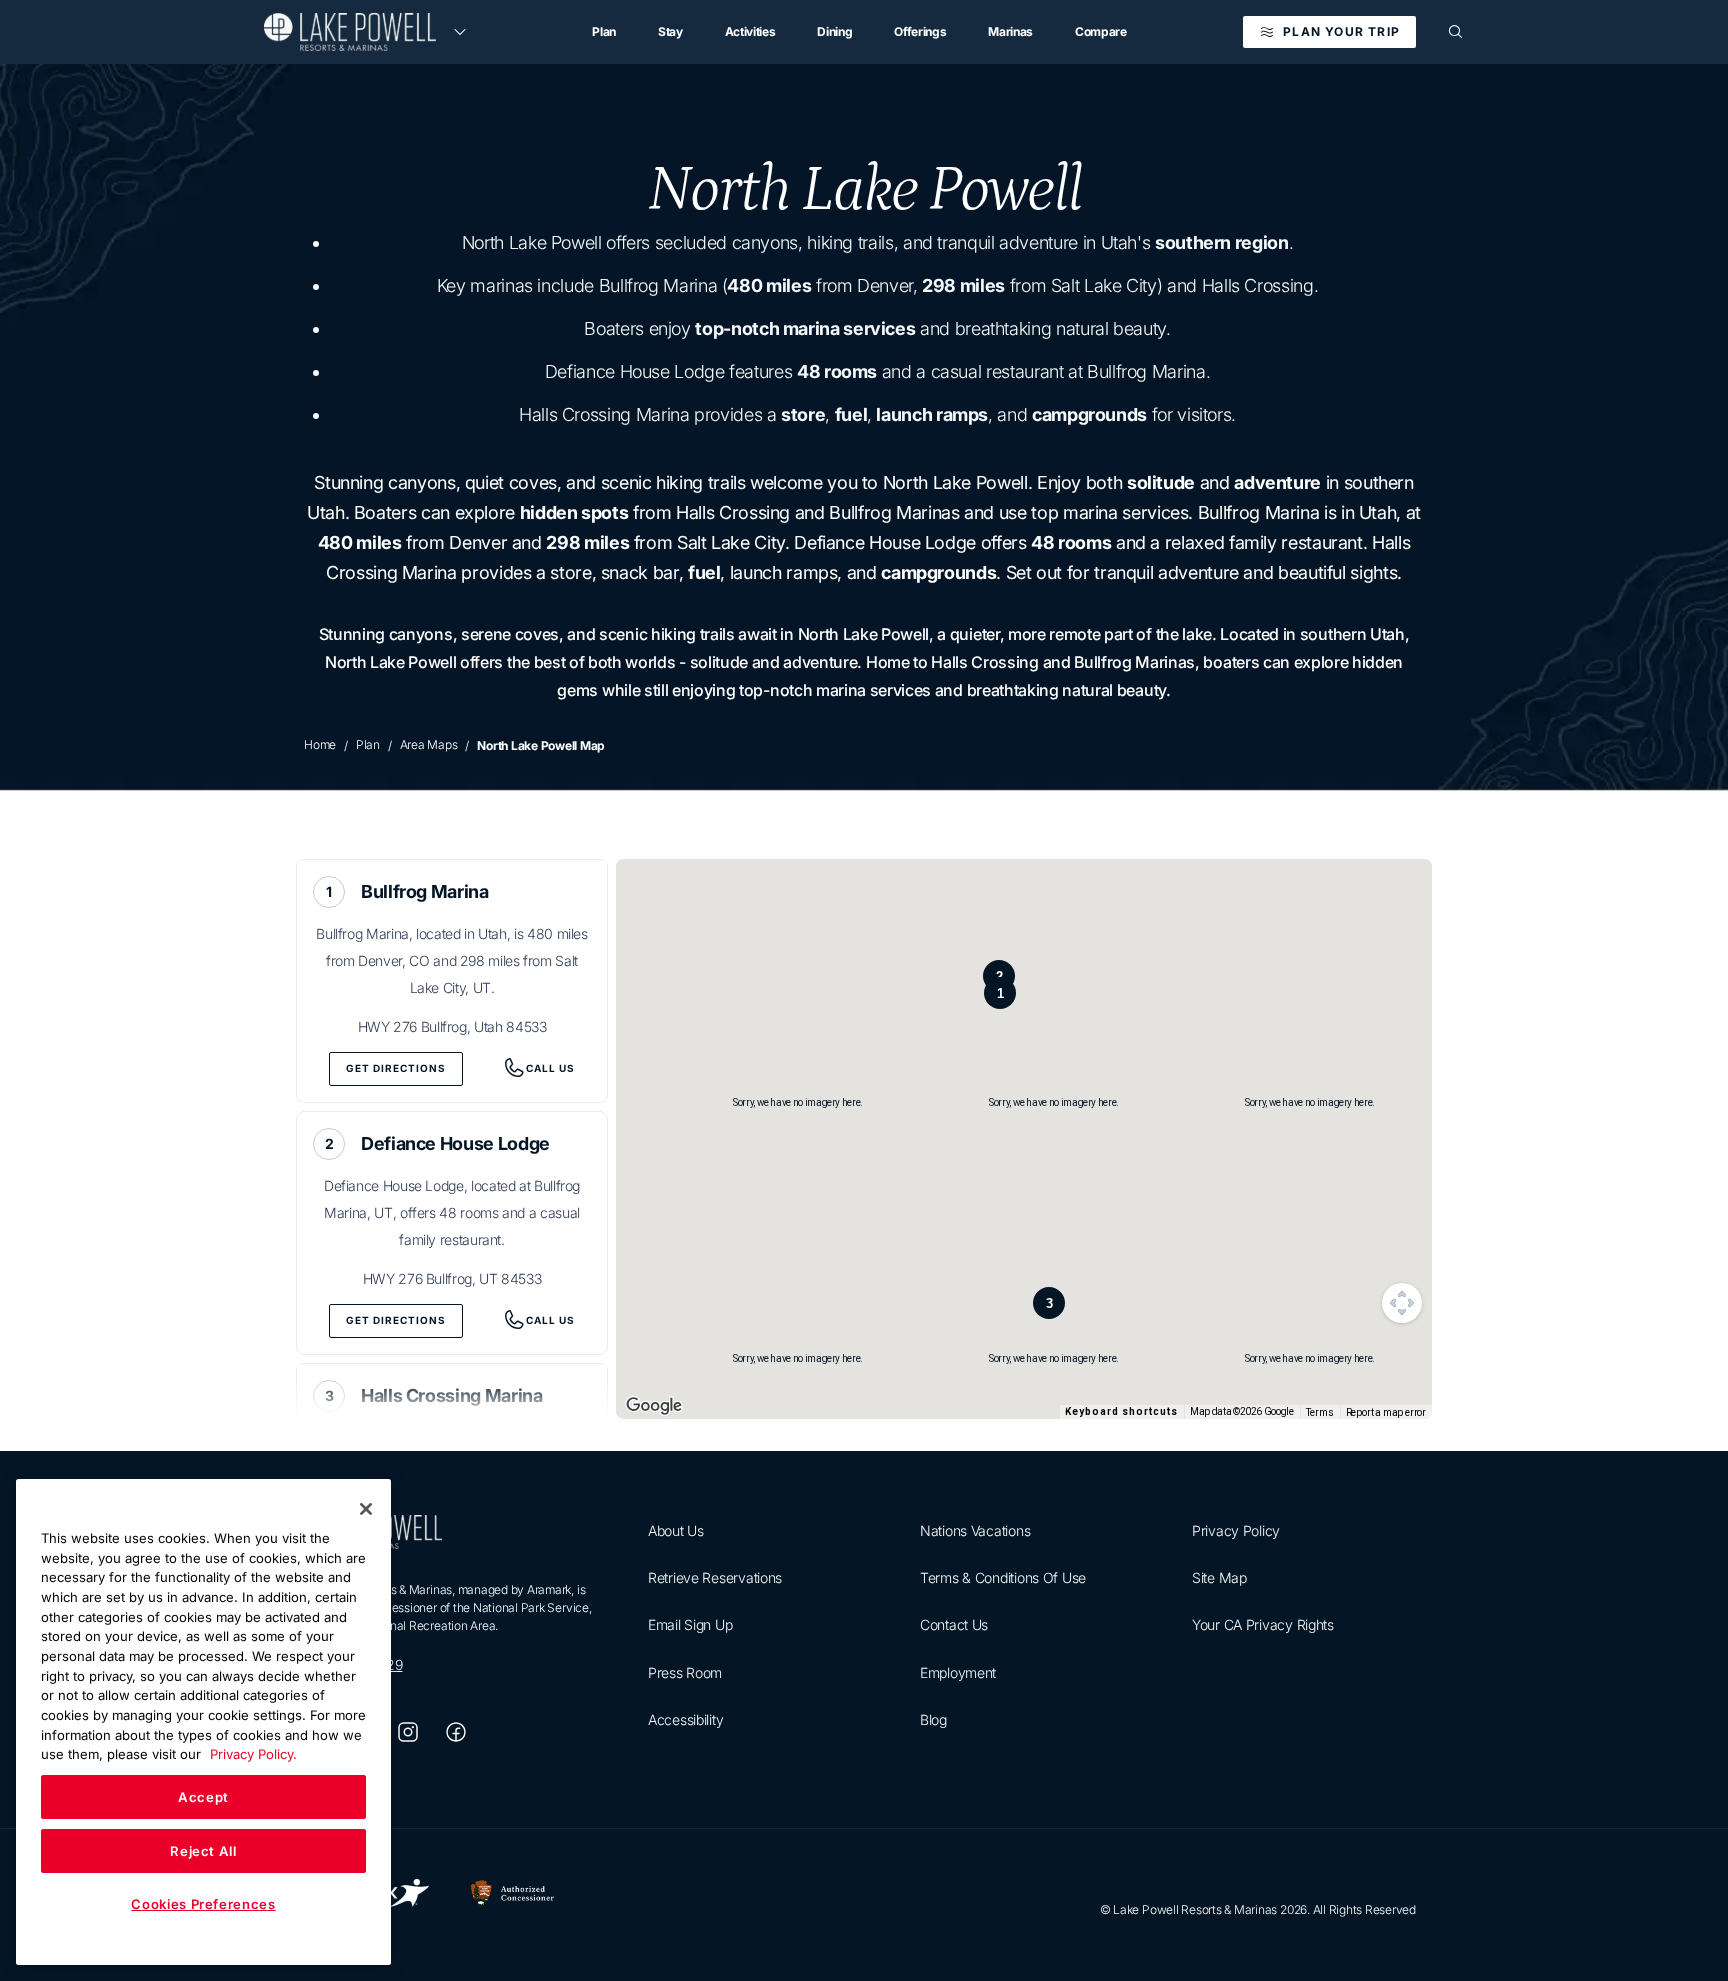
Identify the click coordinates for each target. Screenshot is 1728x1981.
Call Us (550, 1068)
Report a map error (1386, 1412)
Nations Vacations (975, 1530)
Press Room (685, 1672)
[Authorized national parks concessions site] (512, 1897)
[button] (1000, 993)
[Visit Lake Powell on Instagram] (408, 1732)
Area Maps (429, 744)
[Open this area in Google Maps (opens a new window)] (654, 1406)
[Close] (366, 1509)
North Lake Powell (863, 190)
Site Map (1219, 1577)
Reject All (203, 1851)
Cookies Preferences (203, 1904)
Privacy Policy (1236, 1530)
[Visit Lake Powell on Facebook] (456, 1732)
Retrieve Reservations (715, 1577)
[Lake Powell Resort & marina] (350, 32)
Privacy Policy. (253, 1754)
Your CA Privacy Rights (1263, 1625)
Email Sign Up (690, 1625)
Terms (1320, 1412)
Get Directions (396, 1068)
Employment (958, 1672)
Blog (933, 1719)
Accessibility (685, 1719)
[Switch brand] (460, 32)
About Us (676, 1530)
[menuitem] (604, 32)
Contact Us (954, 1625)
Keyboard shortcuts (1121, 1411)
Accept (203, 1797)
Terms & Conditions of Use (1003, 1577)
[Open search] (1456, 32)
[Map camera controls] (1402, 1303)
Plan (368, 744)
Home (320, 744)
